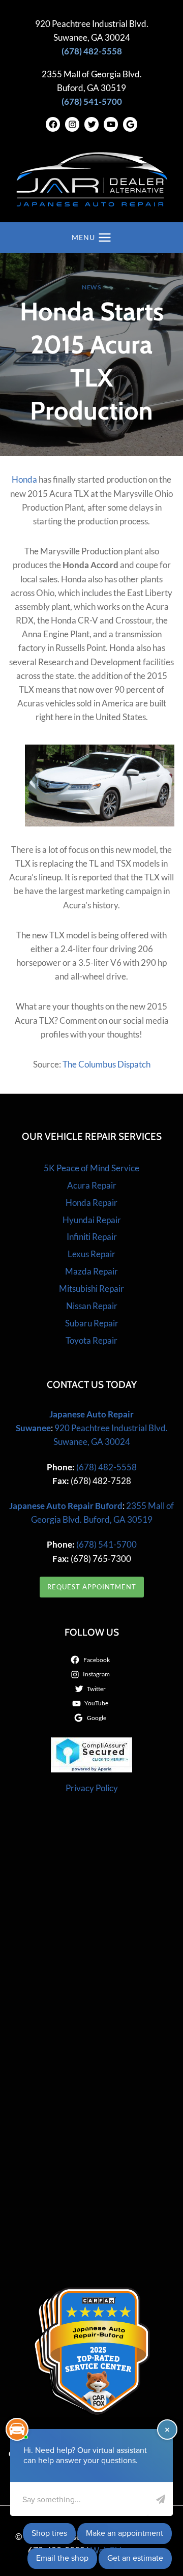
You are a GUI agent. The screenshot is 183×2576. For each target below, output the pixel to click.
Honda (24, 479)
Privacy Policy (92, 1788)
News (91, 287)
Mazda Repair (91, 1271)
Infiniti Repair (92, 1237)
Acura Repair (92, 1185)
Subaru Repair (92, 1323)
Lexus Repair (91, 1254)
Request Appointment (92, 1587)
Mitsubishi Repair (91, 1289)
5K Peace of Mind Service (91, 1168)
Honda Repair (91, 1203)
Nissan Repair (92, 1306)
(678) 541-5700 (106, 1544)
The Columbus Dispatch (106, 1064)
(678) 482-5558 (106, 1467)
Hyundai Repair (92, 1220)
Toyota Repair (91, 1340)
